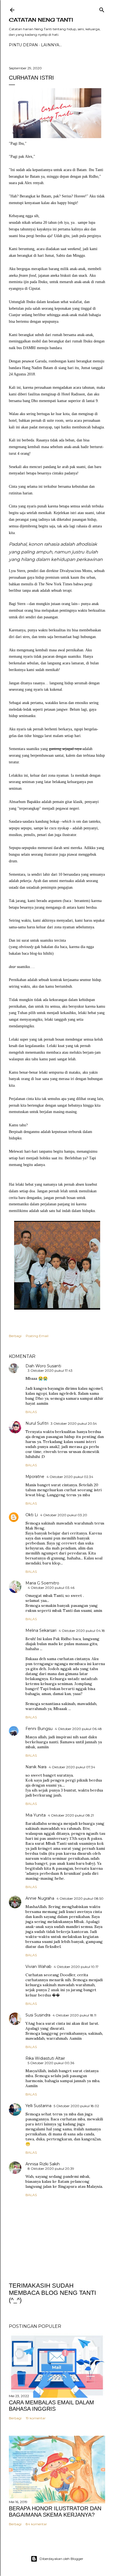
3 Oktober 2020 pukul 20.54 (74, 1423)
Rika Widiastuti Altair (45, 2058)
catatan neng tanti (41, 20)
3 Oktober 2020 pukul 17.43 (50, 1370)
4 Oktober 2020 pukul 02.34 (70, 1477)
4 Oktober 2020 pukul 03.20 (64, 1515)
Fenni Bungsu (39, 1729)
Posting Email (37, 1336)
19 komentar (36, 2418)
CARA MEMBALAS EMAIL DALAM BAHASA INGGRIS (51, 2406)
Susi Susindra (38, 2015)
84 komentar (36, 2524)
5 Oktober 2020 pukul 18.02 (76, 2106)
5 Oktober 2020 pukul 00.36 (51, 2063)
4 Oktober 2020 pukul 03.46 (51, 1588)
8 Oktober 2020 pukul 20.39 (51, 2169)
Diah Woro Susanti (43, 1366)
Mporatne (35, 1477)
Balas (31, 1412)
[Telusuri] (102, 9)
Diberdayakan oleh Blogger (61, 2559)
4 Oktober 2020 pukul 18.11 (74, 2015)
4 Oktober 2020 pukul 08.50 (80, 1898)
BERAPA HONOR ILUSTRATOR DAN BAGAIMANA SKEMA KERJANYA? (55, 2512)
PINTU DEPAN (23, 45)
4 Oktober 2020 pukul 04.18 (82, 1631)
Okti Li (32, 1515)
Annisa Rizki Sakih (43, 2164)
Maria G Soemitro (42, 1583)
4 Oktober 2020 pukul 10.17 (76, 1967)
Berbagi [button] (15, 1336)
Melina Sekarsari (41, 1630)
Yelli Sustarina (38, 2106)
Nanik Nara (36, 1767)
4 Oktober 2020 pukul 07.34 (72, 1767)
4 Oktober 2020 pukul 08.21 (71, 1815)
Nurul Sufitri (37, 1423)
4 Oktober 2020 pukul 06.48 (78, 1729)
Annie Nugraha (40, 1898)
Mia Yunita (36, 1815)
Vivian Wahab (38, 1967)
